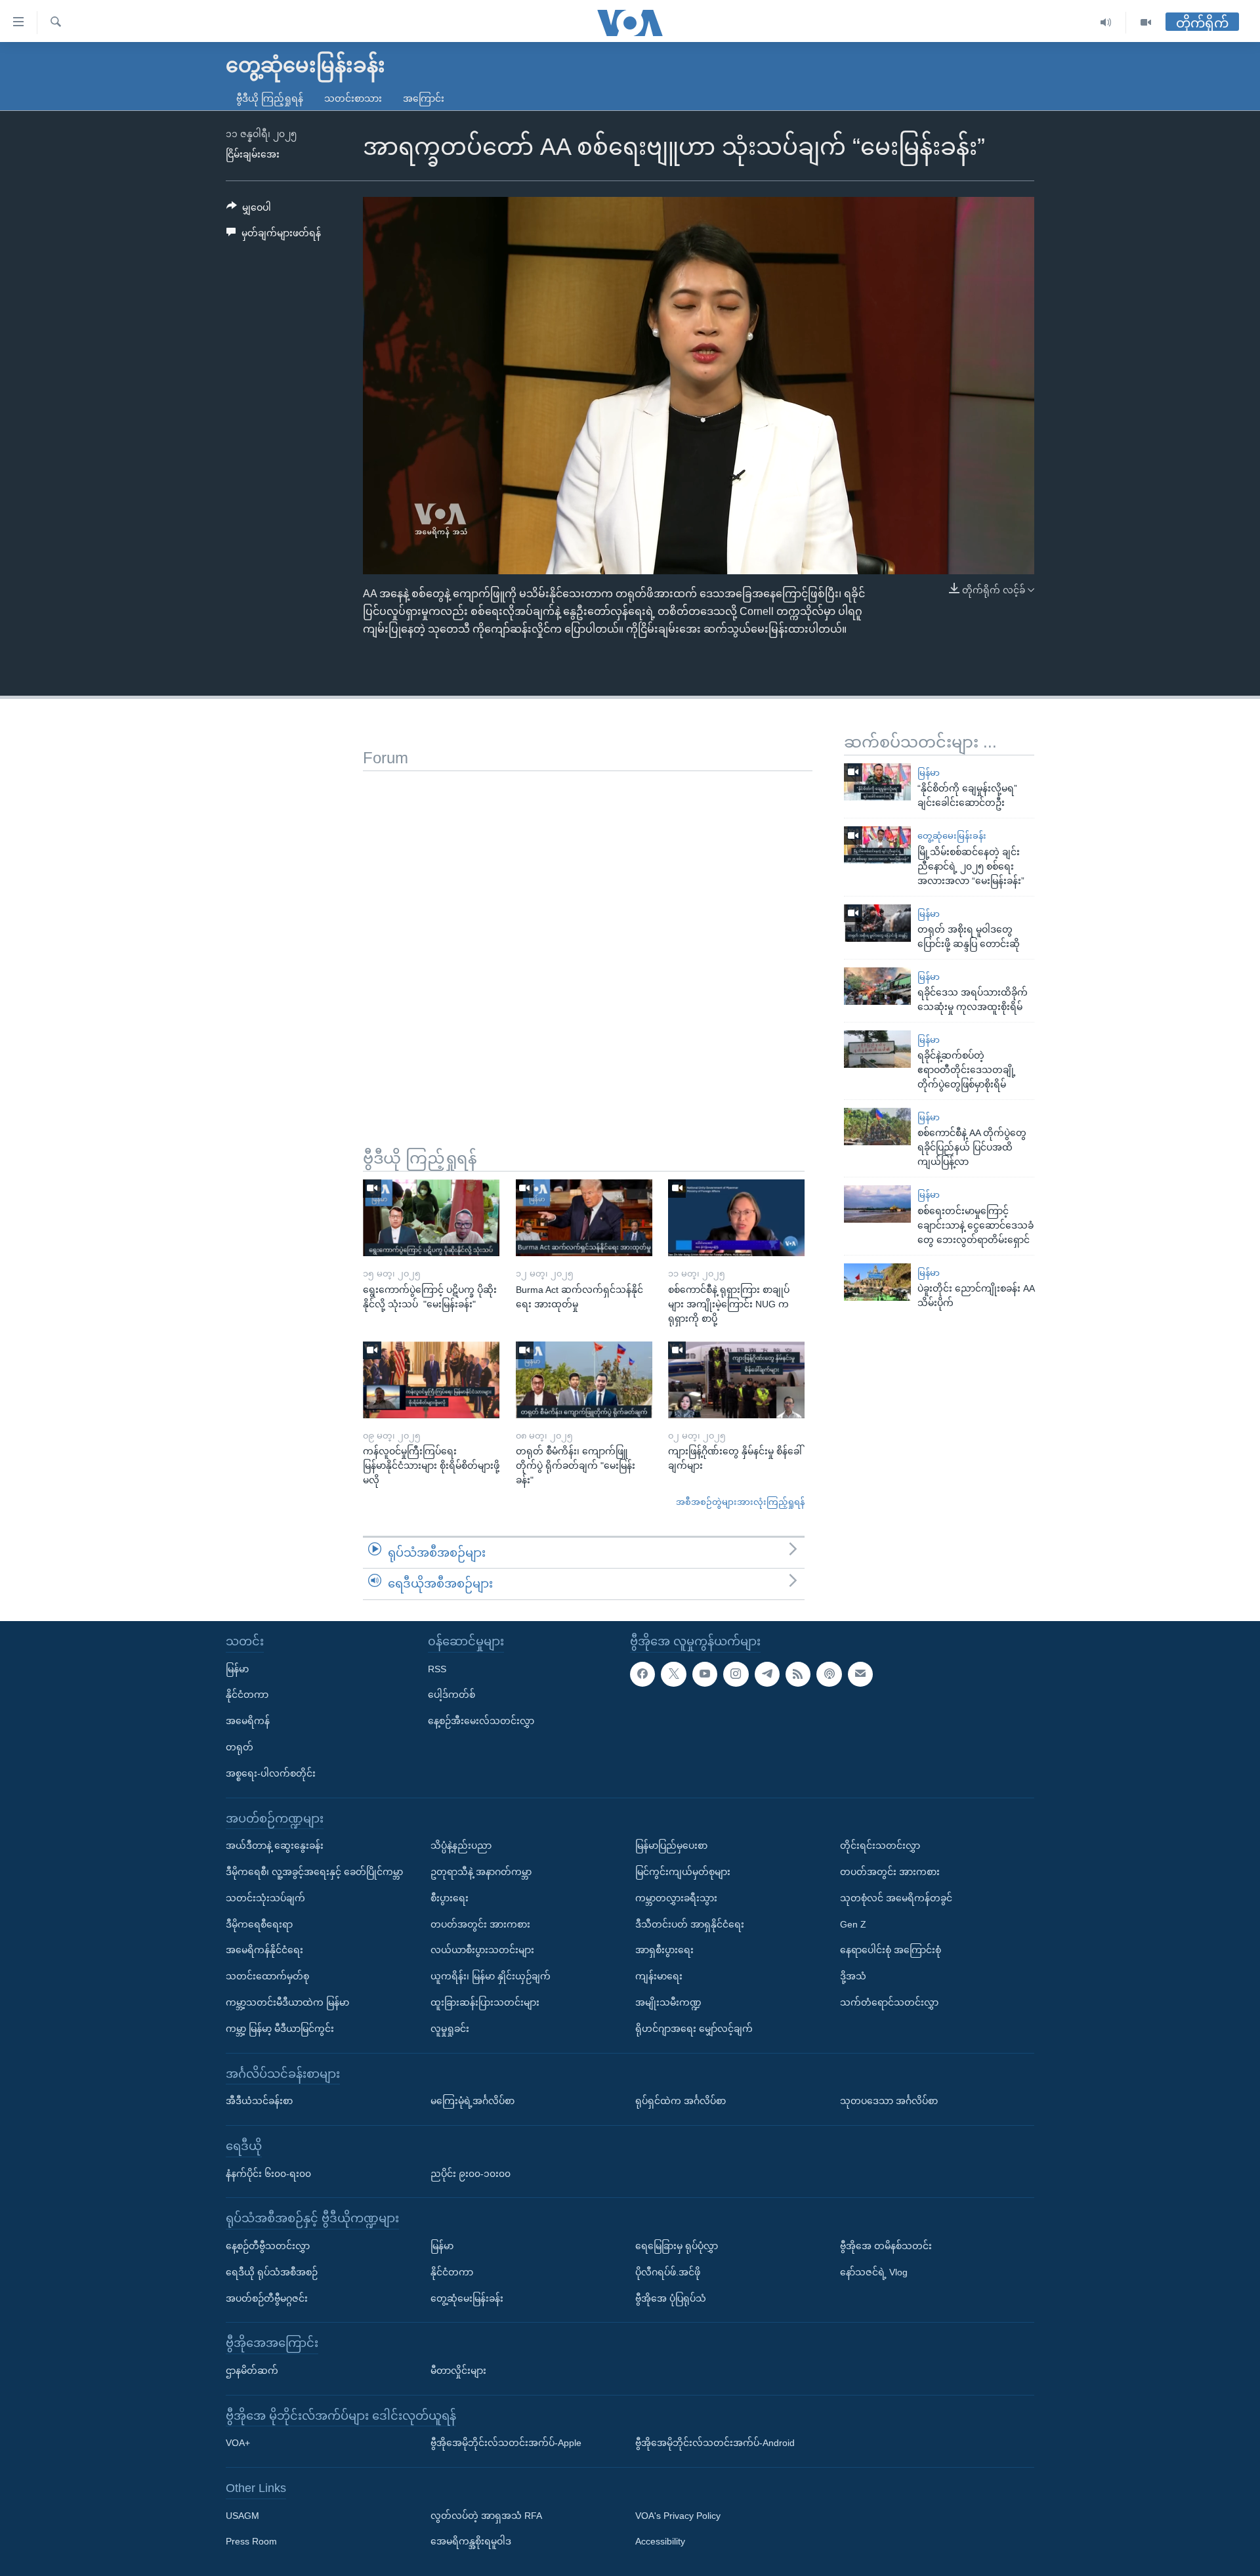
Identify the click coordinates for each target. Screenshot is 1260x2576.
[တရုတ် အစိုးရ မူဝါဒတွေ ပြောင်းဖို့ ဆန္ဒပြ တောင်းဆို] (877, 923)
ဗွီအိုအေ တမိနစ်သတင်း (886, 2246)
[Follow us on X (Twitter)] (673, 1674)
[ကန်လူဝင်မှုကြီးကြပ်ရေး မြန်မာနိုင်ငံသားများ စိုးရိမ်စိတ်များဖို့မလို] (431, 1380)
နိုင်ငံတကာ (247, 1695)
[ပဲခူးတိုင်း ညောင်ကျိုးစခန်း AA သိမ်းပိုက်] (877, 1282)
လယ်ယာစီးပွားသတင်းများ (482, 1950)
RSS (437, 1669)
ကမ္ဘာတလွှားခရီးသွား (676, 1898)
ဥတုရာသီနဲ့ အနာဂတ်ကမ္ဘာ (481, 1872)
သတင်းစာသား (353, 98)
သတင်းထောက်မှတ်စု (267, 1976)
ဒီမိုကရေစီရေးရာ (259, 1924)
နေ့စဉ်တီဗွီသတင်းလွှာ (268, 2246)
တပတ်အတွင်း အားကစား (480, 1924)
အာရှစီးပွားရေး (664, 1950)
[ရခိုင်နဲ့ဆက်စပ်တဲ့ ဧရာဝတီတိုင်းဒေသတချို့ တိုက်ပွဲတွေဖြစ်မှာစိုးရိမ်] (877, 1049)
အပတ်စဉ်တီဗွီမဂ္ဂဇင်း (267, 2298)
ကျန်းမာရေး (659, 1976)
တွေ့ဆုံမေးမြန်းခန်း (952, 836)
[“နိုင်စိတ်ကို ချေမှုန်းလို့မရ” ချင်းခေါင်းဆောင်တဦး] (877, 782)
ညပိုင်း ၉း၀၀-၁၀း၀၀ (471, 2174)
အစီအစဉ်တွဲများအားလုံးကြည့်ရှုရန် (740, 1502)
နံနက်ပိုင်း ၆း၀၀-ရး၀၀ (268, 2174)
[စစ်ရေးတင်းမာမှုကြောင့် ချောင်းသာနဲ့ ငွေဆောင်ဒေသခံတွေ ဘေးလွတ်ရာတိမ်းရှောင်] (877, 1204)
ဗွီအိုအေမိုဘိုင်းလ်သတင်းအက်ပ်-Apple (506, 2443)
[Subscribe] (860, 1674)
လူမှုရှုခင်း (450, 2029)
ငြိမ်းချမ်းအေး (253, 154)
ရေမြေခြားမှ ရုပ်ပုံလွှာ (677, 2246)
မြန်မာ (929, 773)
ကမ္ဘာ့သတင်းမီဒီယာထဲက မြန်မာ (287, 2002)
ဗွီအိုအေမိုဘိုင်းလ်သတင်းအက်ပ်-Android (715, 2443)
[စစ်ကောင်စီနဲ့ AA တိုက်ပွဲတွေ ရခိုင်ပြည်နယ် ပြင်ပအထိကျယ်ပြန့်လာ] (877, 1127)
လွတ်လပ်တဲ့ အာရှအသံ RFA (486, 2516)
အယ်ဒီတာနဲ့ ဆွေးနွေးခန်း (275, 1846)
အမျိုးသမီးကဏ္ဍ (668, 2002)
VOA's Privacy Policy (678, 2516)
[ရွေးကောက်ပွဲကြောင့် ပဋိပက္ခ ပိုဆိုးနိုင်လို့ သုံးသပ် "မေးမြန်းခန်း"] (431, 1218)
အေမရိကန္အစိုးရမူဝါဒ (471, 2542)
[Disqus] (588, 935)
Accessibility (660, 2542)
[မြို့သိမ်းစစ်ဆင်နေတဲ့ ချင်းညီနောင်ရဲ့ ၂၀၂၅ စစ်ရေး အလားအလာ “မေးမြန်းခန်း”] (877, 845)
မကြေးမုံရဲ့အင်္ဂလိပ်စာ (472, 2101)
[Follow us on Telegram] (767, 1674)
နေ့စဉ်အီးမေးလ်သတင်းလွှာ (481, 1721)
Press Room (251, 2542)
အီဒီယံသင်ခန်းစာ (259, 2101)
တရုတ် (240, 1747)
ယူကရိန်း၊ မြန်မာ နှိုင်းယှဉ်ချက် (491, 1976)
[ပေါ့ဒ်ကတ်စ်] (829, 1674)
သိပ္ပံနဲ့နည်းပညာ (461, 1846)
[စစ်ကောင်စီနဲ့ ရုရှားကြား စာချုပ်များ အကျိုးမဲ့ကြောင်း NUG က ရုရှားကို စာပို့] (736, 1218)
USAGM (242, 2516)
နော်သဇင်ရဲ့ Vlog (874, 2272)
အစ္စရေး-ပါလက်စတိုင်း (271, 1773)
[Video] (1146, 23)
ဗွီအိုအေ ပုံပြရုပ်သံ (671, 2298)
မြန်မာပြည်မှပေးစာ (671, 1846)
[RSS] (798, 1674)
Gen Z (853, 1924)
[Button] (249, 210)
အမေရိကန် (248, 1721)
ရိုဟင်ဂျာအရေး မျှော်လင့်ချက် (694, 2029)
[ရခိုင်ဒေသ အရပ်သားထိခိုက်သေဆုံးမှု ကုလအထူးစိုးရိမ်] (877, 986)
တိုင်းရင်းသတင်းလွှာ (880, 1846)
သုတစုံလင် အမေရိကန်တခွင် (896, 1898)
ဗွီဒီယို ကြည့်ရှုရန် (270, 98)
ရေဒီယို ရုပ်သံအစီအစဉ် (272, 2272)
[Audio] (1106, 23)
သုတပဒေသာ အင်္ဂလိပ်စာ (889, 2101)
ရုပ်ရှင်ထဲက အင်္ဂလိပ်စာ (681, 2101)
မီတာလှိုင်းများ (458, 2371)
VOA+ (238, 2443)
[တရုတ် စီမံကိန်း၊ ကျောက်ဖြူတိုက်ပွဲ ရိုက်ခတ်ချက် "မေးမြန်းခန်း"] (584, 1380)
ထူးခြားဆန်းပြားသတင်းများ (485, 2002)
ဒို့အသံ (853, 1976)
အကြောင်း (424, 98)
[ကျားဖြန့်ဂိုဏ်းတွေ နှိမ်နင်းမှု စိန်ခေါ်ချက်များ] (736, 1380)
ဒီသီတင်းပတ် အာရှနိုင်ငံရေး (690, 1924)
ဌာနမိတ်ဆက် (252, 2371)
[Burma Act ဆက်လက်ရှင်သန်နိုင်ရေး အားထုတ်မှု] (584, 1218)
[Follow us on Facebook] (642, 1674)
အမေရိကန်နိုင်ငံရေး (264, 1950)
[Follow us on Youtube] (705, 1674)
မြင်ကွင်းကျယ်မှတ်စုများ (683, 1872)
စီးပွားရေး (450, 1898)
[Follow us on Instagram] (736, 1674)
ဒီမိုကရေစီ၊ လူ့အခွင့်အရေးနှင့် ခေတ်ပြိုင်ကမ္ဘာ (314, 1872)
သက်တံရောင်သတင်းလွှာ (889, 2002)
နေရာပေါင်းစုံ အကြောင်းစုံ (891, 1950)
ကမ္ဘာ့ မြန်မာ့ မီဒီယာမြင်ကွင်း (280, 2029)
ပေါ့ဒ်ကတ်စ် (451, 1695)
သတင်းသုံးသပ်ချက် (265, 1898)
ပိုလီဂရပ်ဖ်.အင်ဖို (668, 2272)
